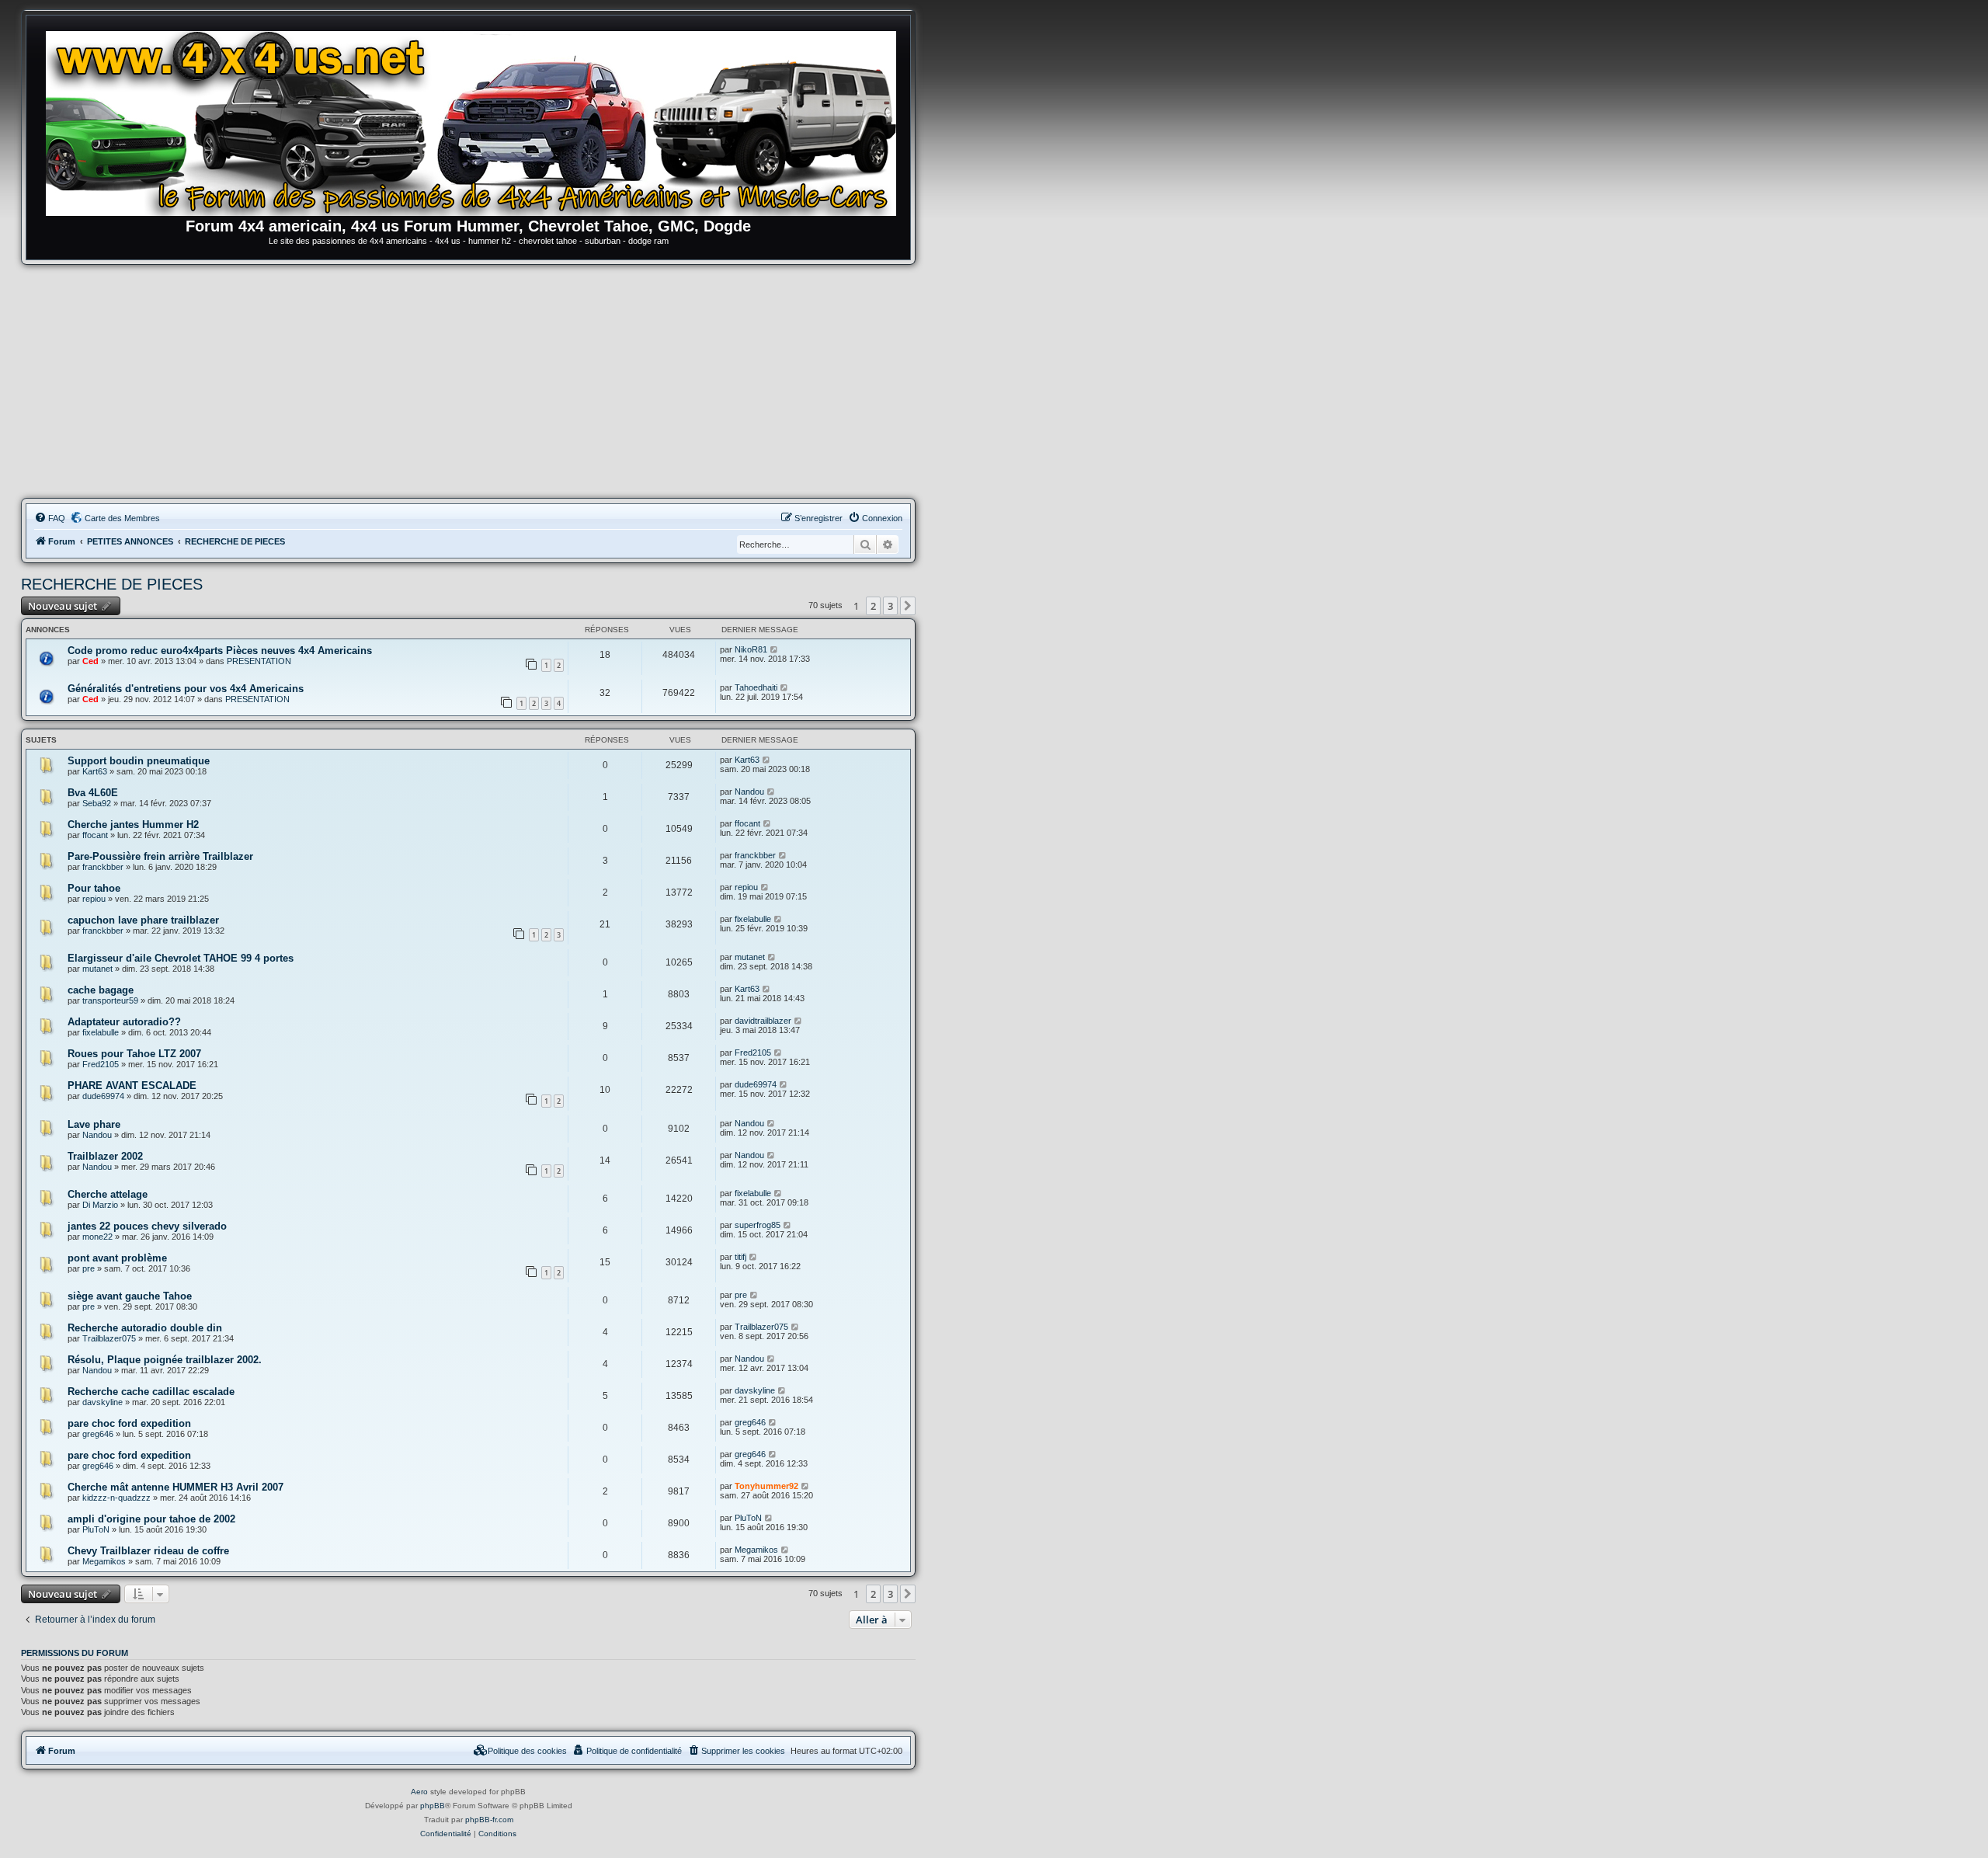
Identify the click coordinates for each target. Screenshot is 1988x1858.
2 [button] (873, 606)
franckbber (103, 867)
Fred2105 (101, 1064)
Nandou (749, 792)
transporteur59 (110, 1000)
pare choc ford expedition (129, 1423)
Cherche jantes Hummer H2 (133, 825)
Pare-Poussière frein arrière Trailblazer (160, 856)
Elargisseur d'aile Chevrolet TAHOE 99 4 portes (181, 958)
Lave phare (94, 1124)
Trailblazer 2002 (105, 1156)
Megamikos (104, 1561)
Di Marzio (100, 1205)
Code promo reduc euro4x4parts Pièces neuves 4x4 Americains (220, 651)
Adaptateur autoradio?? (124, 1022)
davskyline (103, 1402)
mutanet (97, 969)
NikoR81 (751, 649)
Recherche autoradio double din (145, 1328)
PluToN (96, 1529)
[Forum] (476, 120)
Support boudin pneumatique (139, 761)
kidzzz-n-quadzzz (116, 1498)
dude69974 (103, 1096)
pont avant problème (117, 1258)
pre (89, 1268)
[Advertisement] (468, 381)
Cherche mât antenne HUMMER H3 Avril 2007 (176, 1487)
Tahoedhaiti (756, 687)
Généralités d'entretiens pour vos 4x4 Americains (186, 689)
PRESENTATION (259, 661)
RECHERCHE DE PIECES (112, 584)
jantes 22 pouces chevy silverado (147, 1226)
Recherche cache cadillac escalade (151, 1392)
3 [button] (890, 606)
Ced (90, 661)
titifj (740, 1257)
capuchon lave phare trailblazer (143, 920)
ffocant (95, 835)
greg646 (98, 1434)
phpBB (433, 1806)
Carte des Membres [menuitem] (122, 518)
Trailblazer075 (109, 1338)
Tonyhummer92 (766, 1486)
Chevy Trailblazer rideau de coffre (148, 1551)
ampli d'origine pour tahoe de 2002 (151, 1519)
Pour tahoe (94, 888)
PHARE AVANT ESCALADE (132, 1086)
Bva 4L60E (93, 793)
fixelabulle (753, 919)
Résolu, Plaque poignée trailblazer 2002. (165, 1360)
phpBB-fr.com (489, 1820)
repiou (94, 899)
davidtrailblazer (763, 1021)
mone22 (97, 1237)
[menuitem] (50, 518)
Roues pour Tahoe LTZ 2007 (134, 1054)
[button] (908, 606)
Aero (419, 1792)
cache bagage (101, 990)
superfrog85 (758, 1225)
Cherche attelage (108, 1194)
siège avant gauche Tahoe (130, 1296)
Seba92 (97, 803)
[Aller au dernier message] (775, 649)
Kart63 (95, 771)
